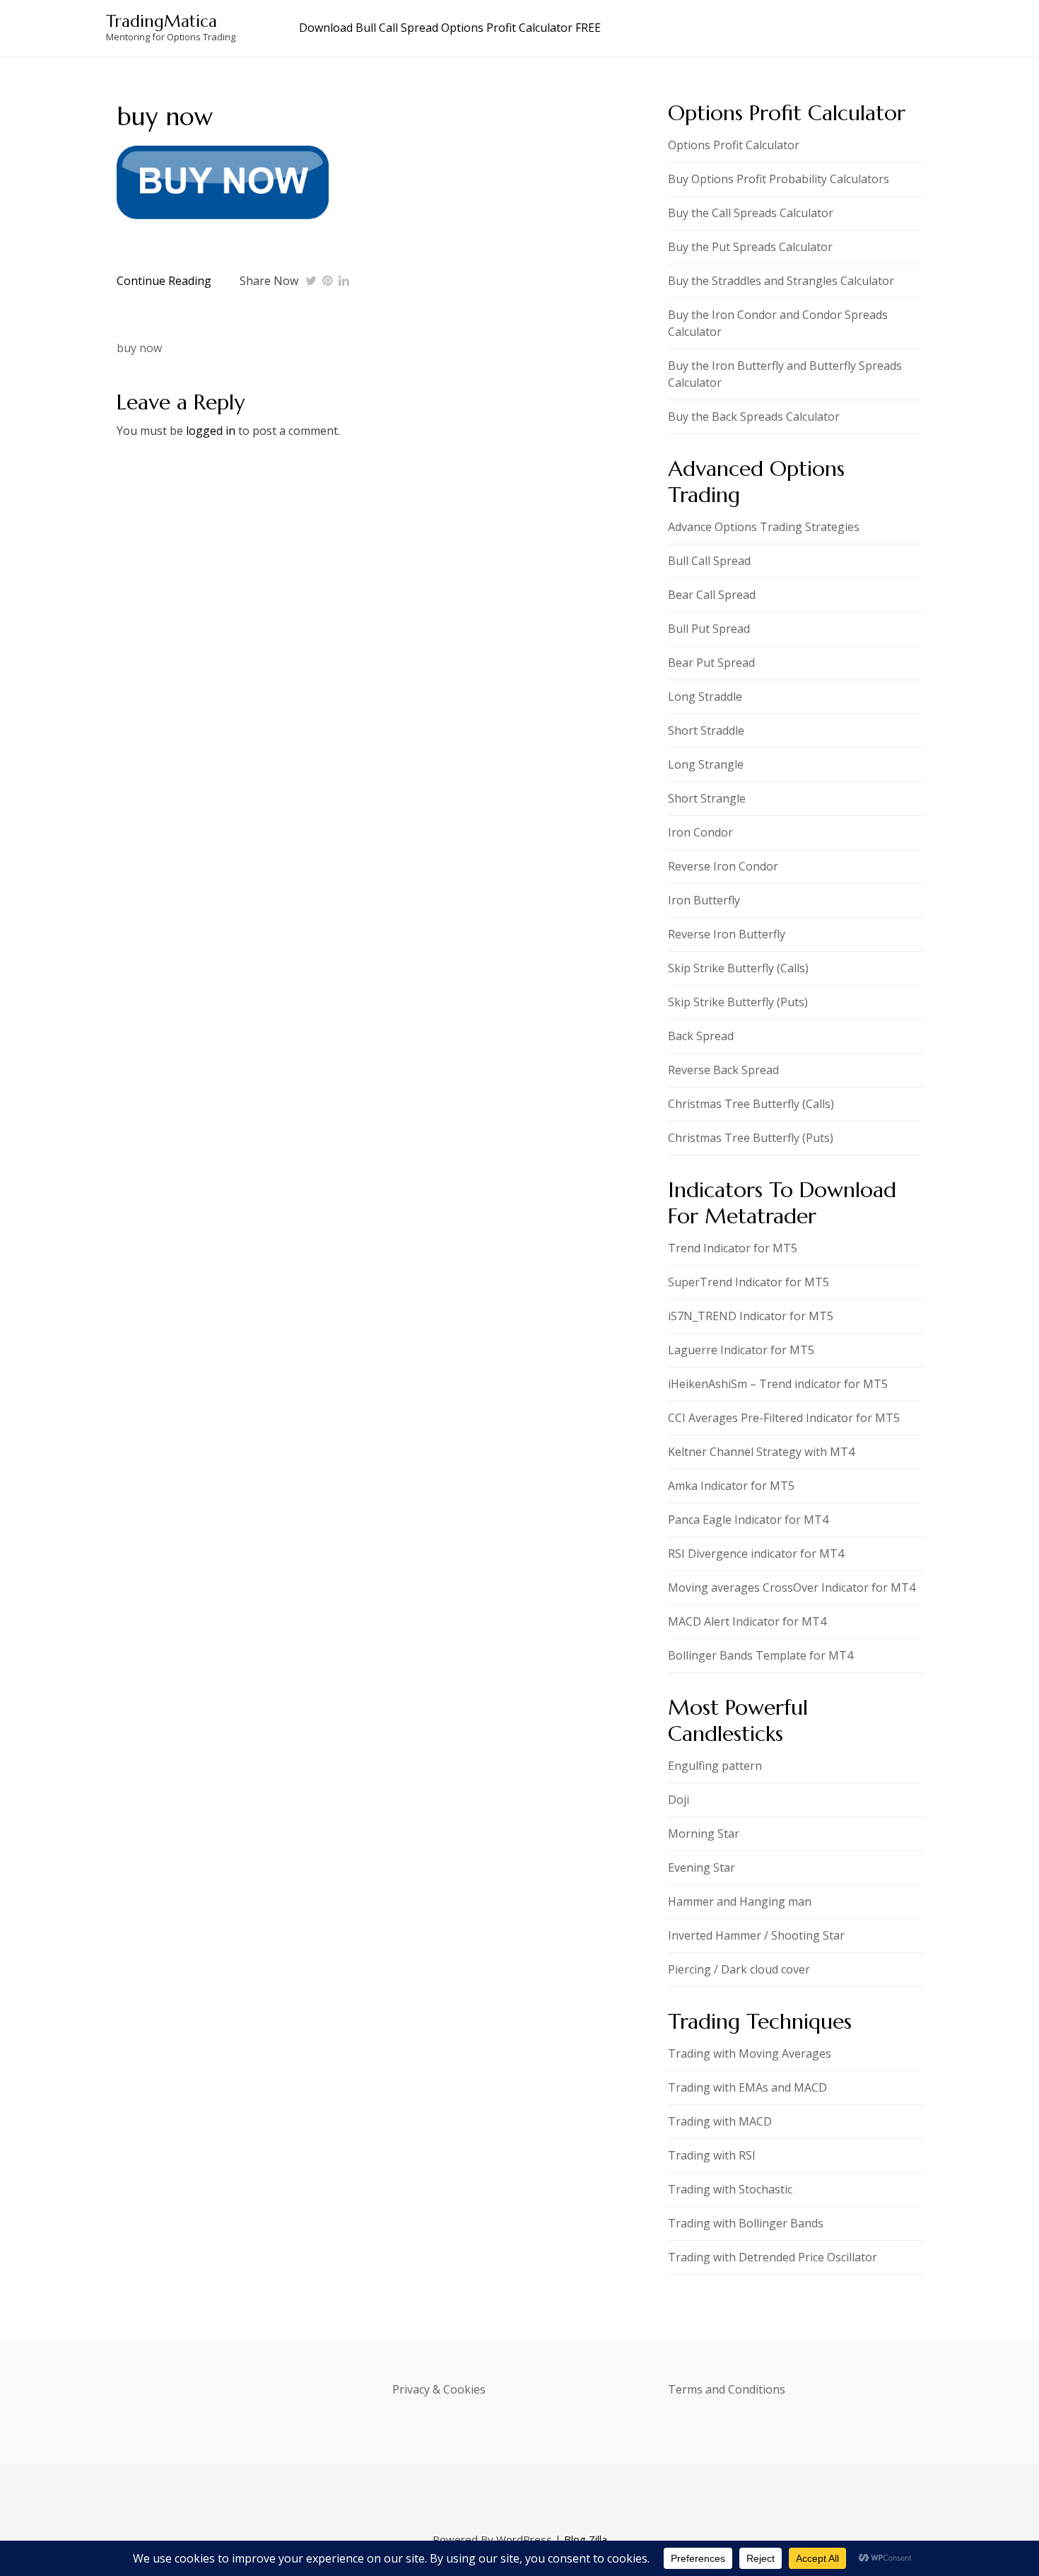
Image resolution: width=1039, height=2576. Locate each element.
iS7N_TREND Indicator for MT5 (751, 1316)
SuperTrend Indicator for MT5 (749, 1282)
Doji (679, 1800)
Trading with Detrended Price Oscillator (773, 2257)
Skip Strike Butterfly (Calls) (738, 968)
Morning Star (704, 1834)
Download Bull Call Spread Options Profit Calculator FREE (450, 28)
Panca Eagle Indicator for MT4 (748, 1520)
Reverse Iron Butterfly (727, 934)
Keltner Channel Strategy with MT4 (761, 1452)
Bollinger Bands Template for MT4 (761, 1655)
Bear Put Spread (711, 663)
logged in (211, 431)
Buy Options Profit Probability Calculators (779, 179)
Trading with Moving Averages (750, 2053)
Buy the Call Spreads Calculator (751, 213)
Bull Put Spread (709, 629)
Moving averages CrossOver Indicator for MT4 (792, 1587)
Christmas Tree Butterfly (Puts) (751, 1138)
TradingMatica (162, 21)
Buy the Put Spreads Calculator (750, 247)
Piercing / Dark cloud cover (739, 1969)
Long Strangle (706, 764)
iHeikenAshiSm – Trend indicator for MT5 (778, 1384)
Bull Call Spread (709, 561)
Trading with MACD (720, 2121)
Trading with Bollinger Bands (746, 2223)
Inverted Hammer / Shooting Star (756, 1935)
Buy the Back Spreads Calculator (754, 416)
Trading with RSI (712, 2155)
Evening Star (702, 1867)
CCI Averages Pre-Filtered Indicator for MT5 (784, 1418)
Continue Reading (164, 281)
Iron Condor (700, 832)
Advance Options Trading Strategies (764, 527)
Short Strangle (707, 798)
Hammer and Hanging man (740, 1901)
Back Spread (701, 1036)
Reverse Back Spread (723, 1070)
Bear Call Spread (712, 595)
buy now (139, 348)
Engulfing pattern (715, 1766)
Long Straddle (705, 697)
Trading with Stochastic (730, 2189)
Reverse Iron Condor (723, 866)
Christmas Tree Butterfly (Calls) (751, 1104)
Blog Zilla (586, 2539)
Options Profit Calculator (734, 145)
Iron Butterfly (704, 900)
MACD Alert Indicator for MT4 (747, 1621)
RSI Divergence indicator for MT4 (756, 1554)
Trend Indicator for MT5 (733, 1248)
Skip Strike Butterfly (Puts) (738, 1002)
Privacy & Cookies (439, 2389)
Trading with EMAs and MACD (747, 2087)
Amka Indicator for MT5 (731, 1486)
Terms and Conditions (727, 2389)
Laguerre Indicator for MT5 (741, 1350)
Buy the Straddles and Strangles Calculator (781, 281)
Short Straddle (706, 730)
